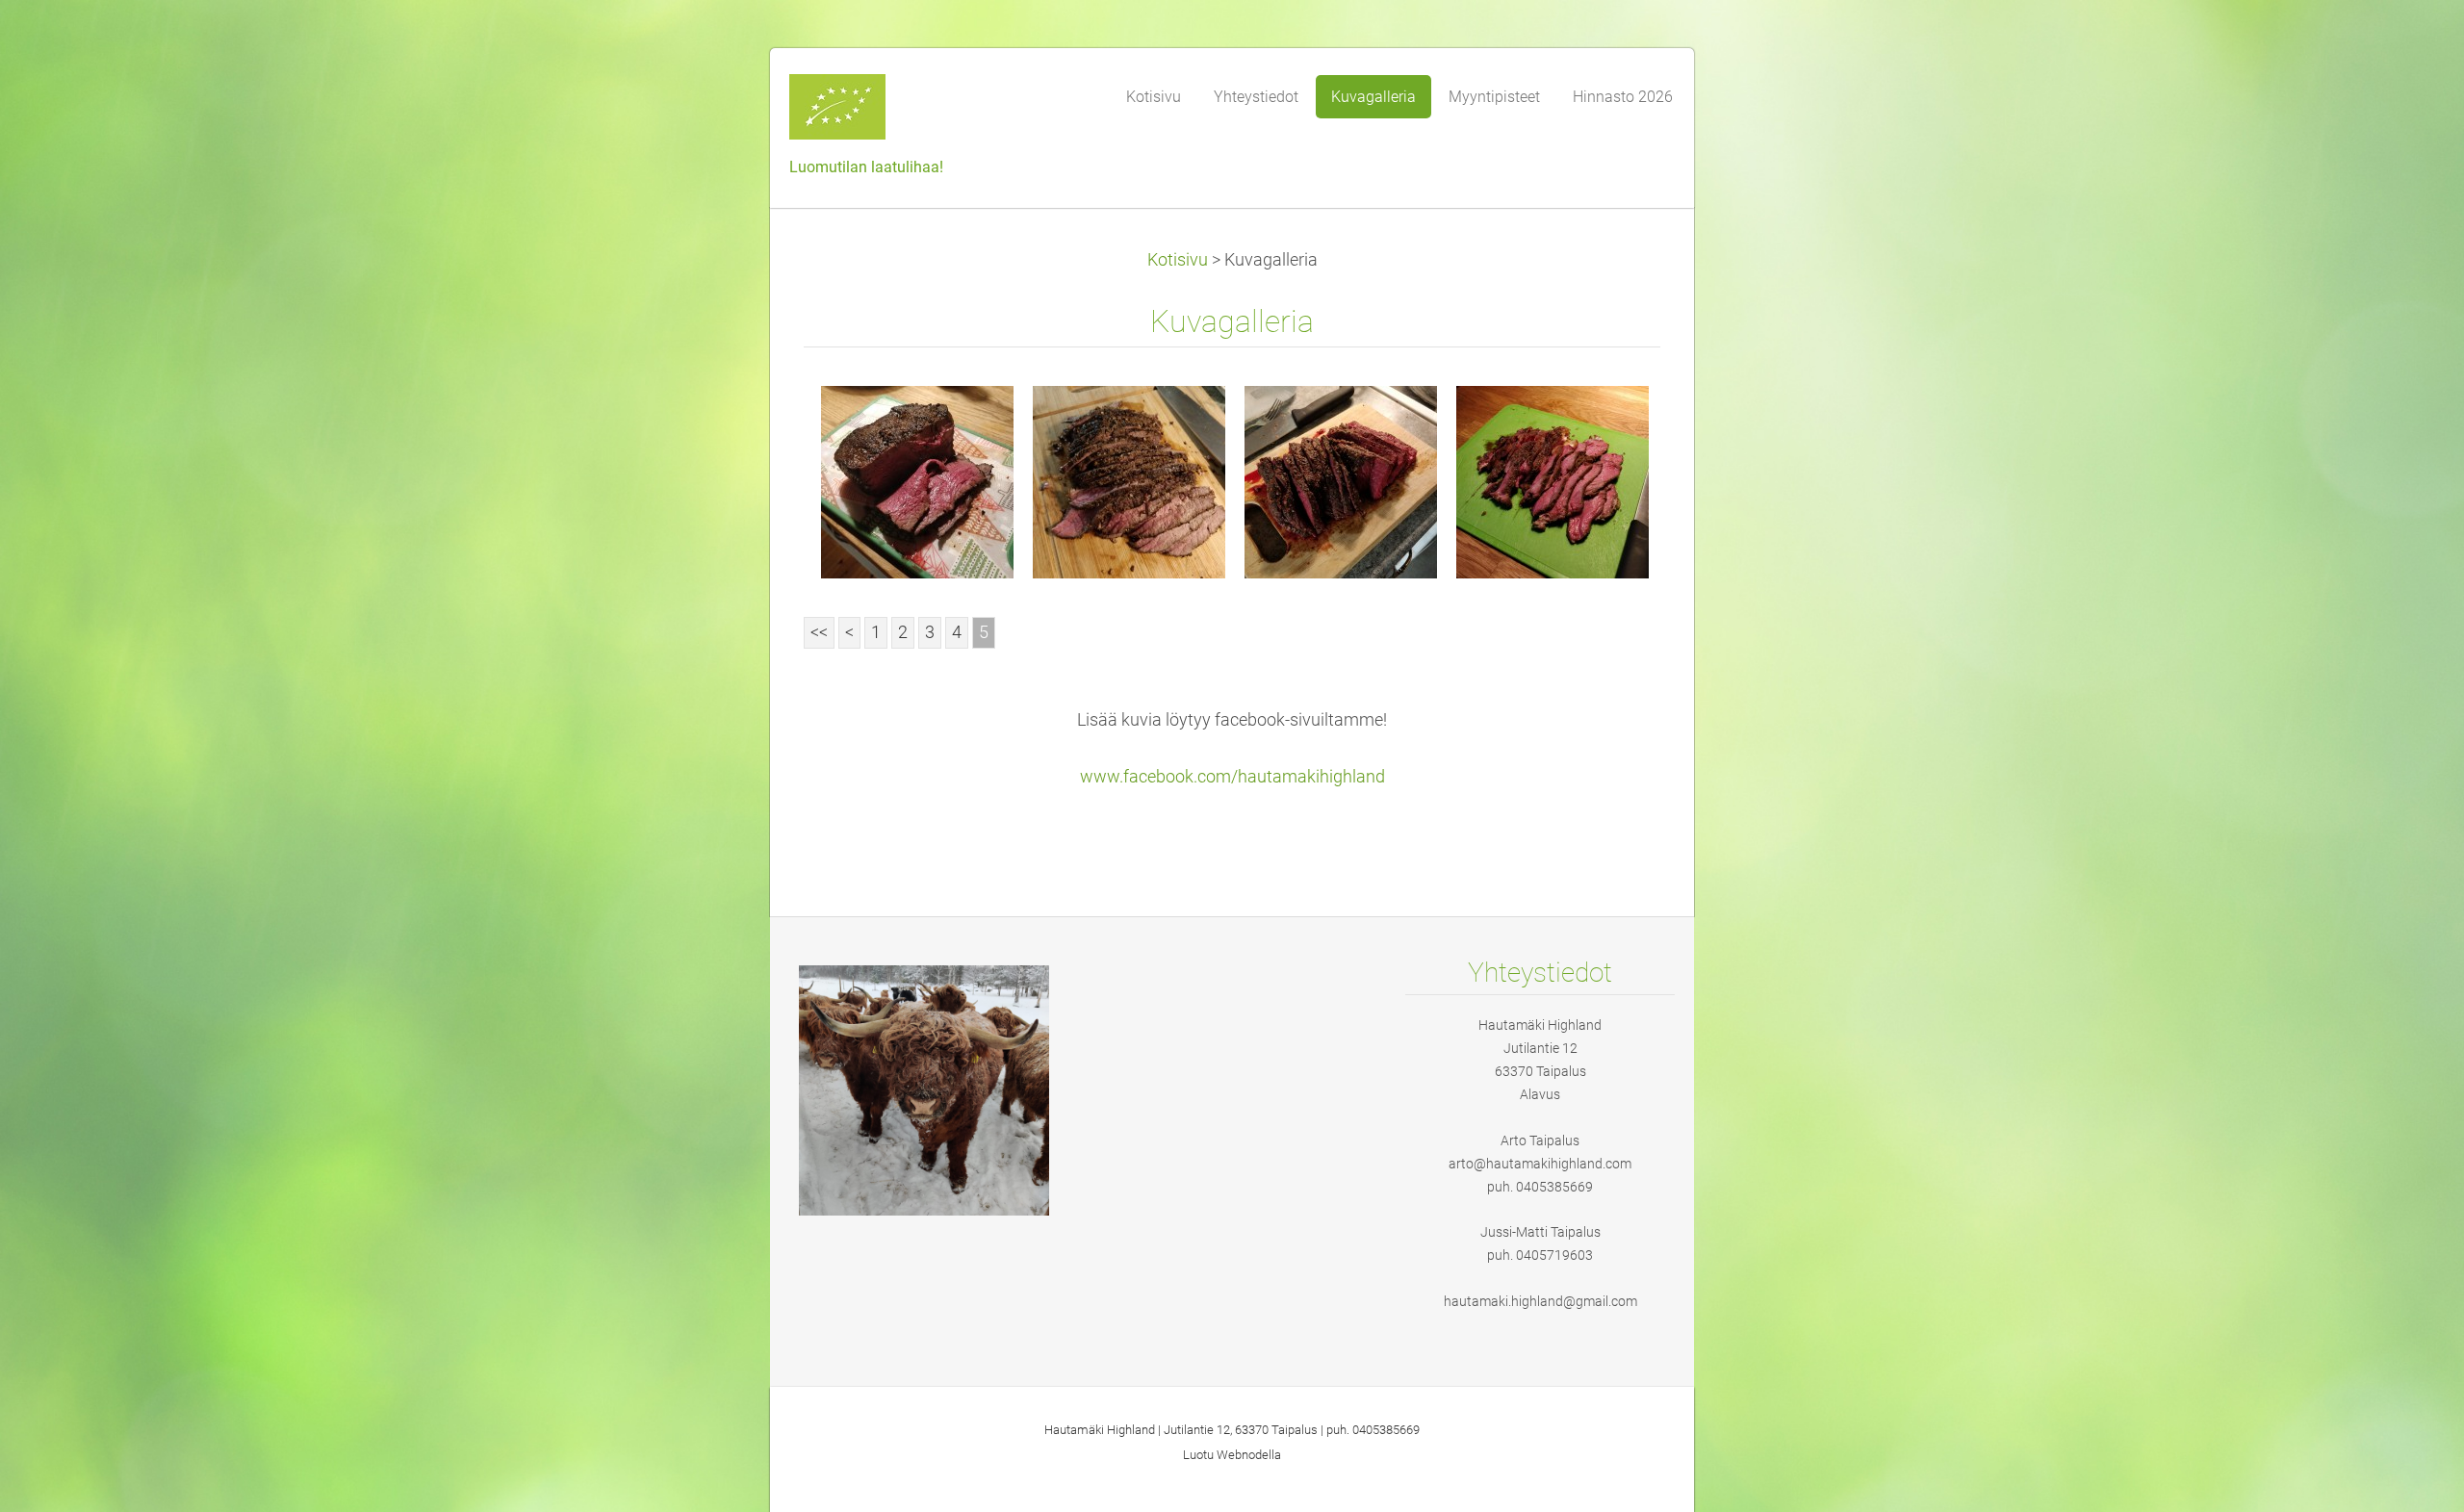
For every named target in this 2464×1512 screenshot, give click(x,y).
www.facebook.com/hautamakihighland (1232, 777)
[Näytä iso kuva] (917, 482)
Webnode (1243, 1455)
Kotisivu (1178, 260)
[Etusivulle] (934, 113)
